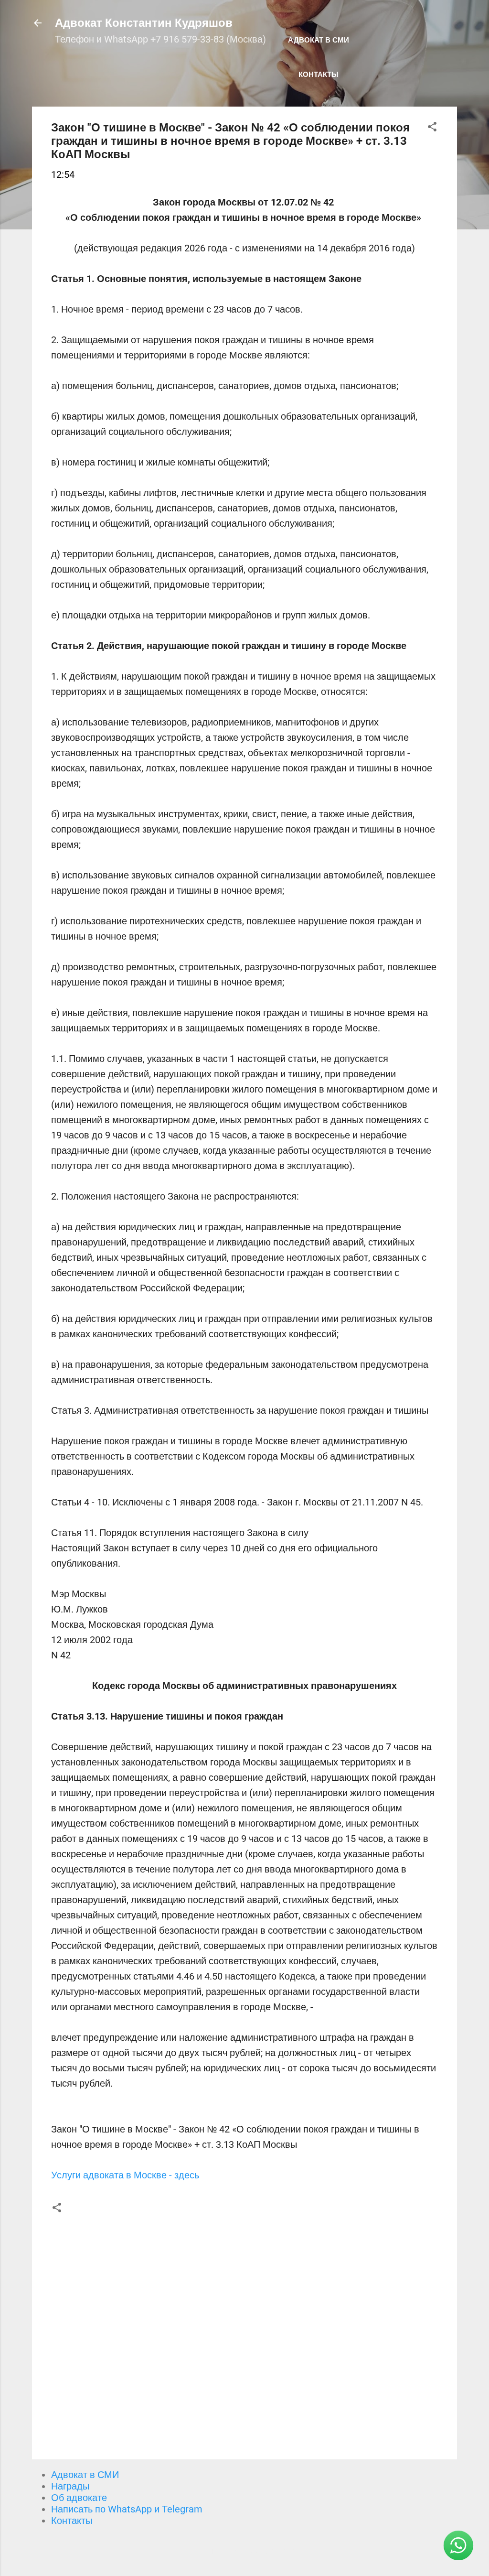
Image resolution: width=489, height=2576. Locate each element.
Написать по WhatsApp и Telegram (127, 2509)
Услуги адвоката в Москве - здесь (125, 2175)
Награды (70, 2486)
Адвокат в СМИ (319, 40)
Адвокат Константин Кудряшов (144, 23)
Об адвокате (79, 2498)
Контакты (319, 75)
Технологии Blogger (250, 2551)
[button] (432, 128)
